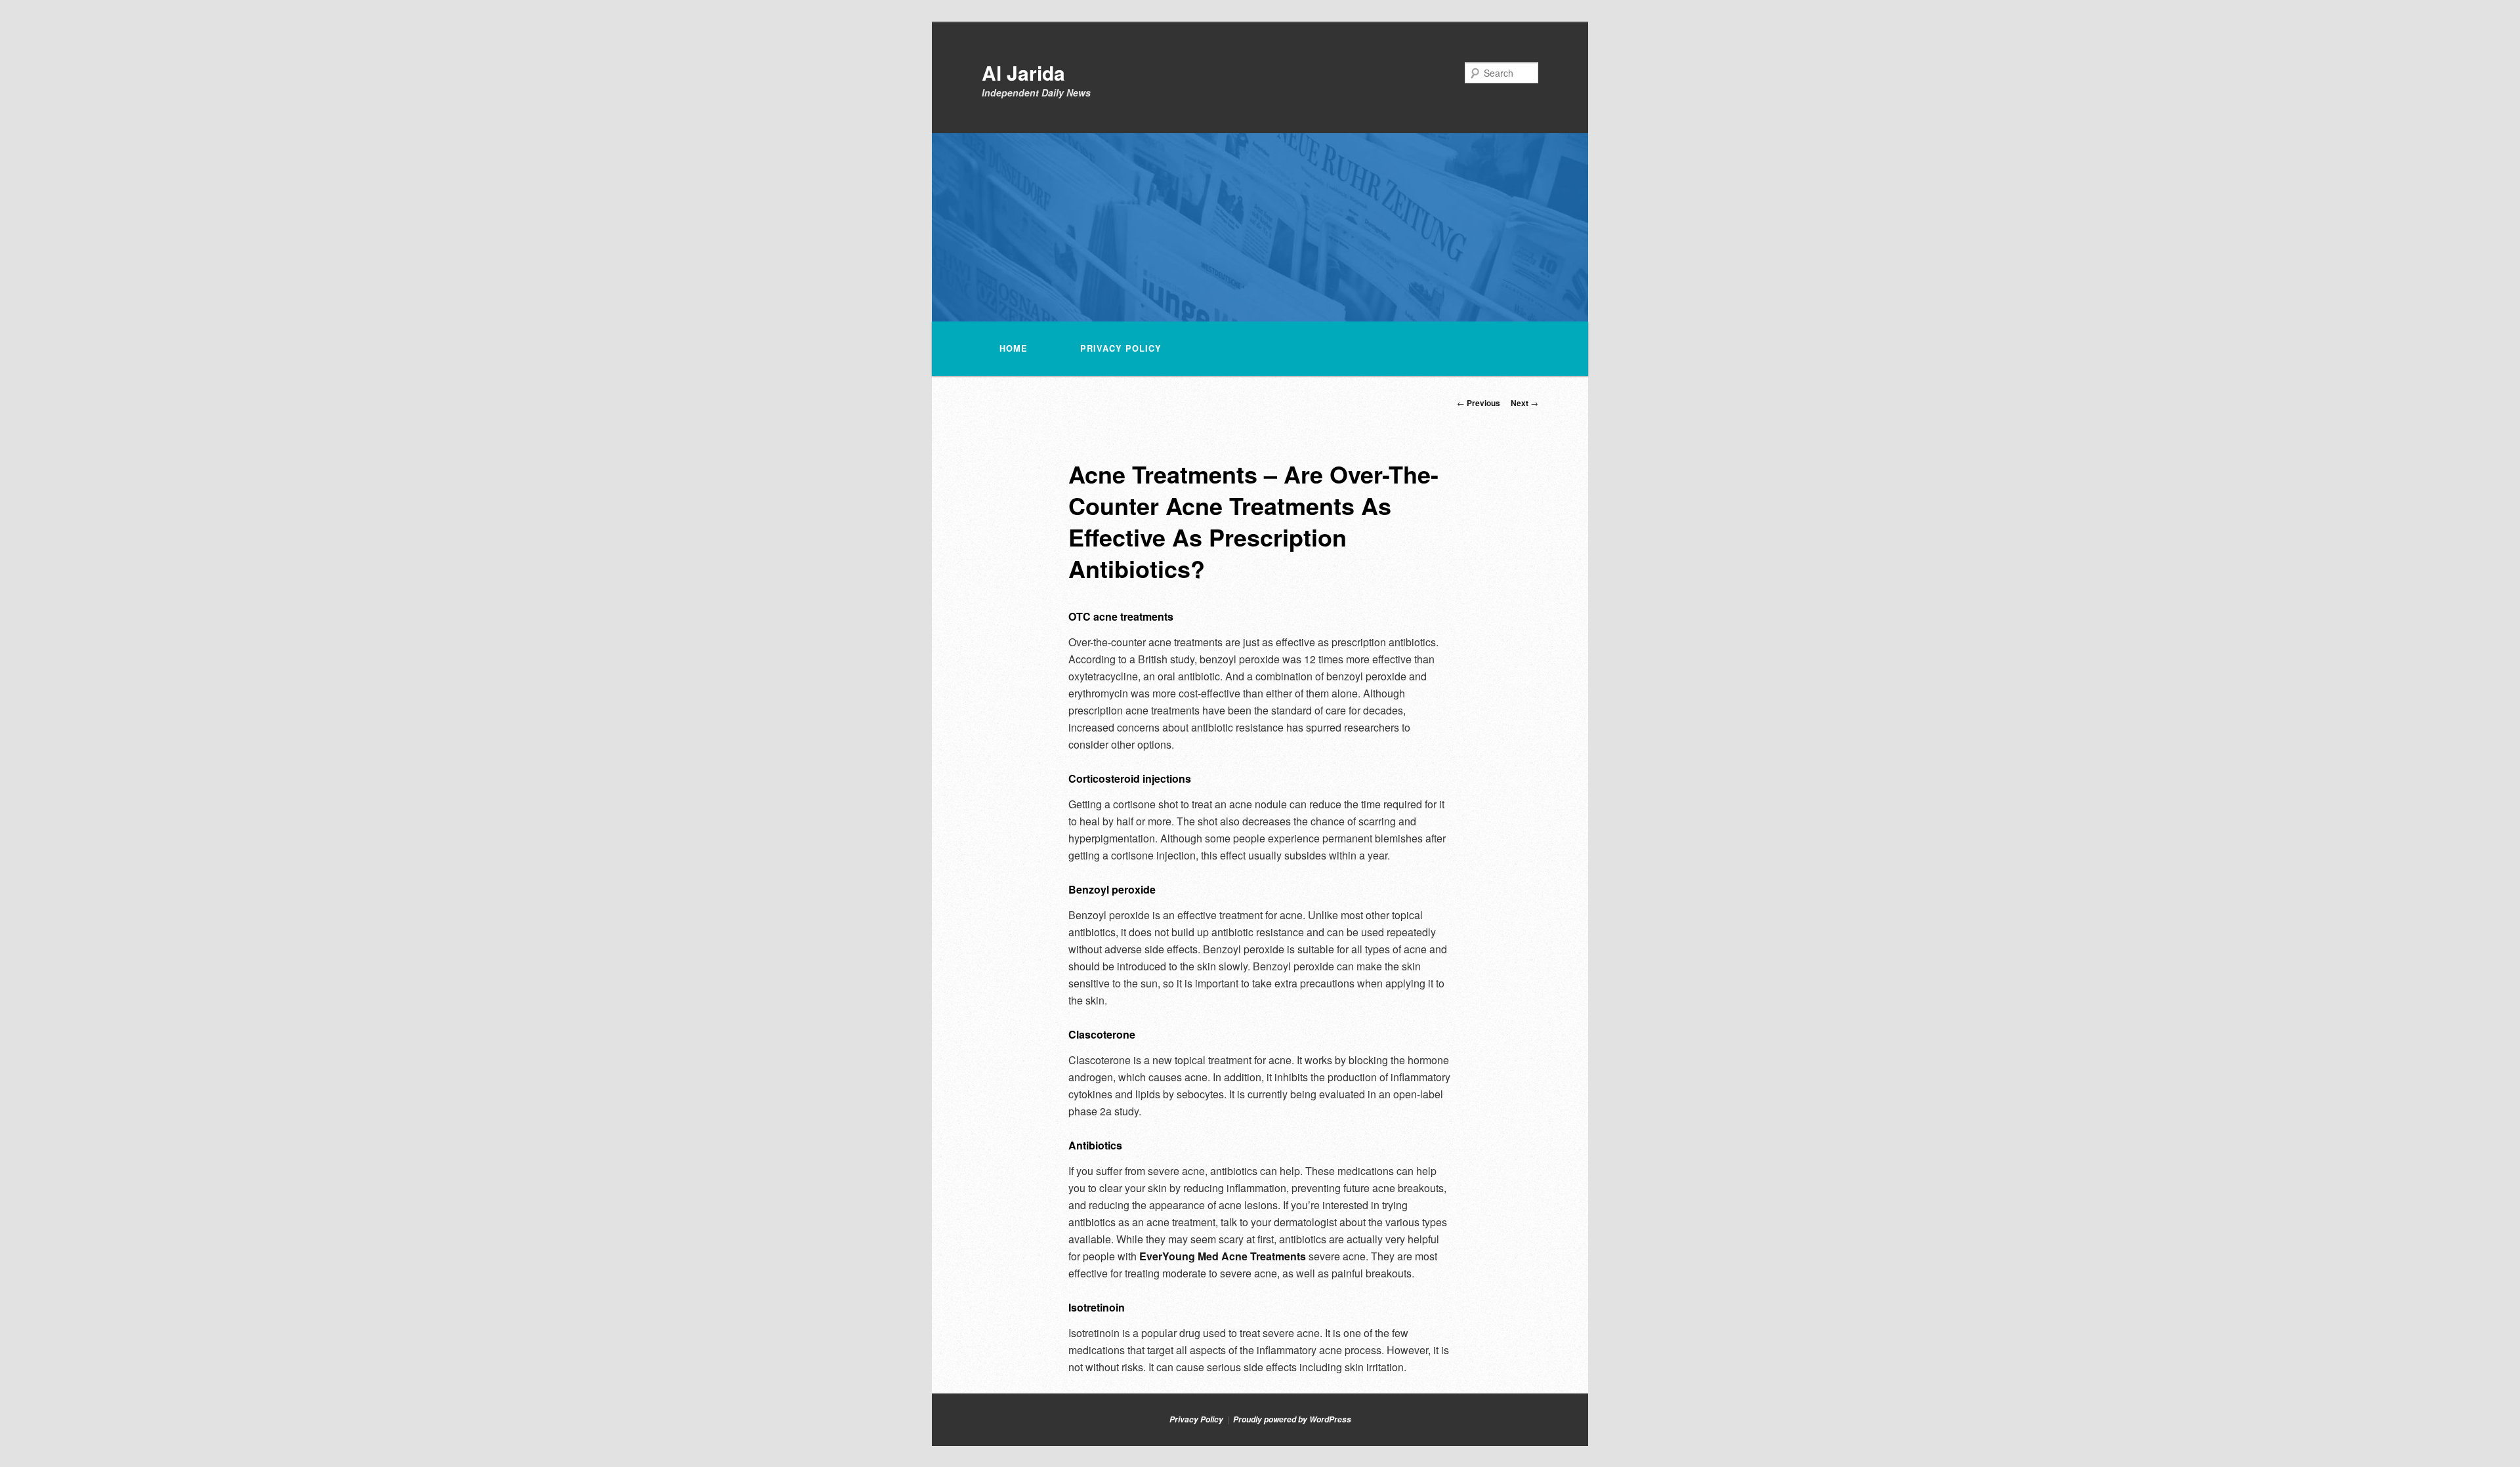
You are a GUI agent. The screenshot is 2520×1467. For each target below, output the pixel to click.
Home (1014, 348)
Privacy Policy (1121, 348)
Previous (1479, 403)
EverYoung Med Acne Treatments (1223, 1256)
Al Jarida (1023, 72)
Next (1524, 403)
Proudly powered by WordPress (1292, 1419)
